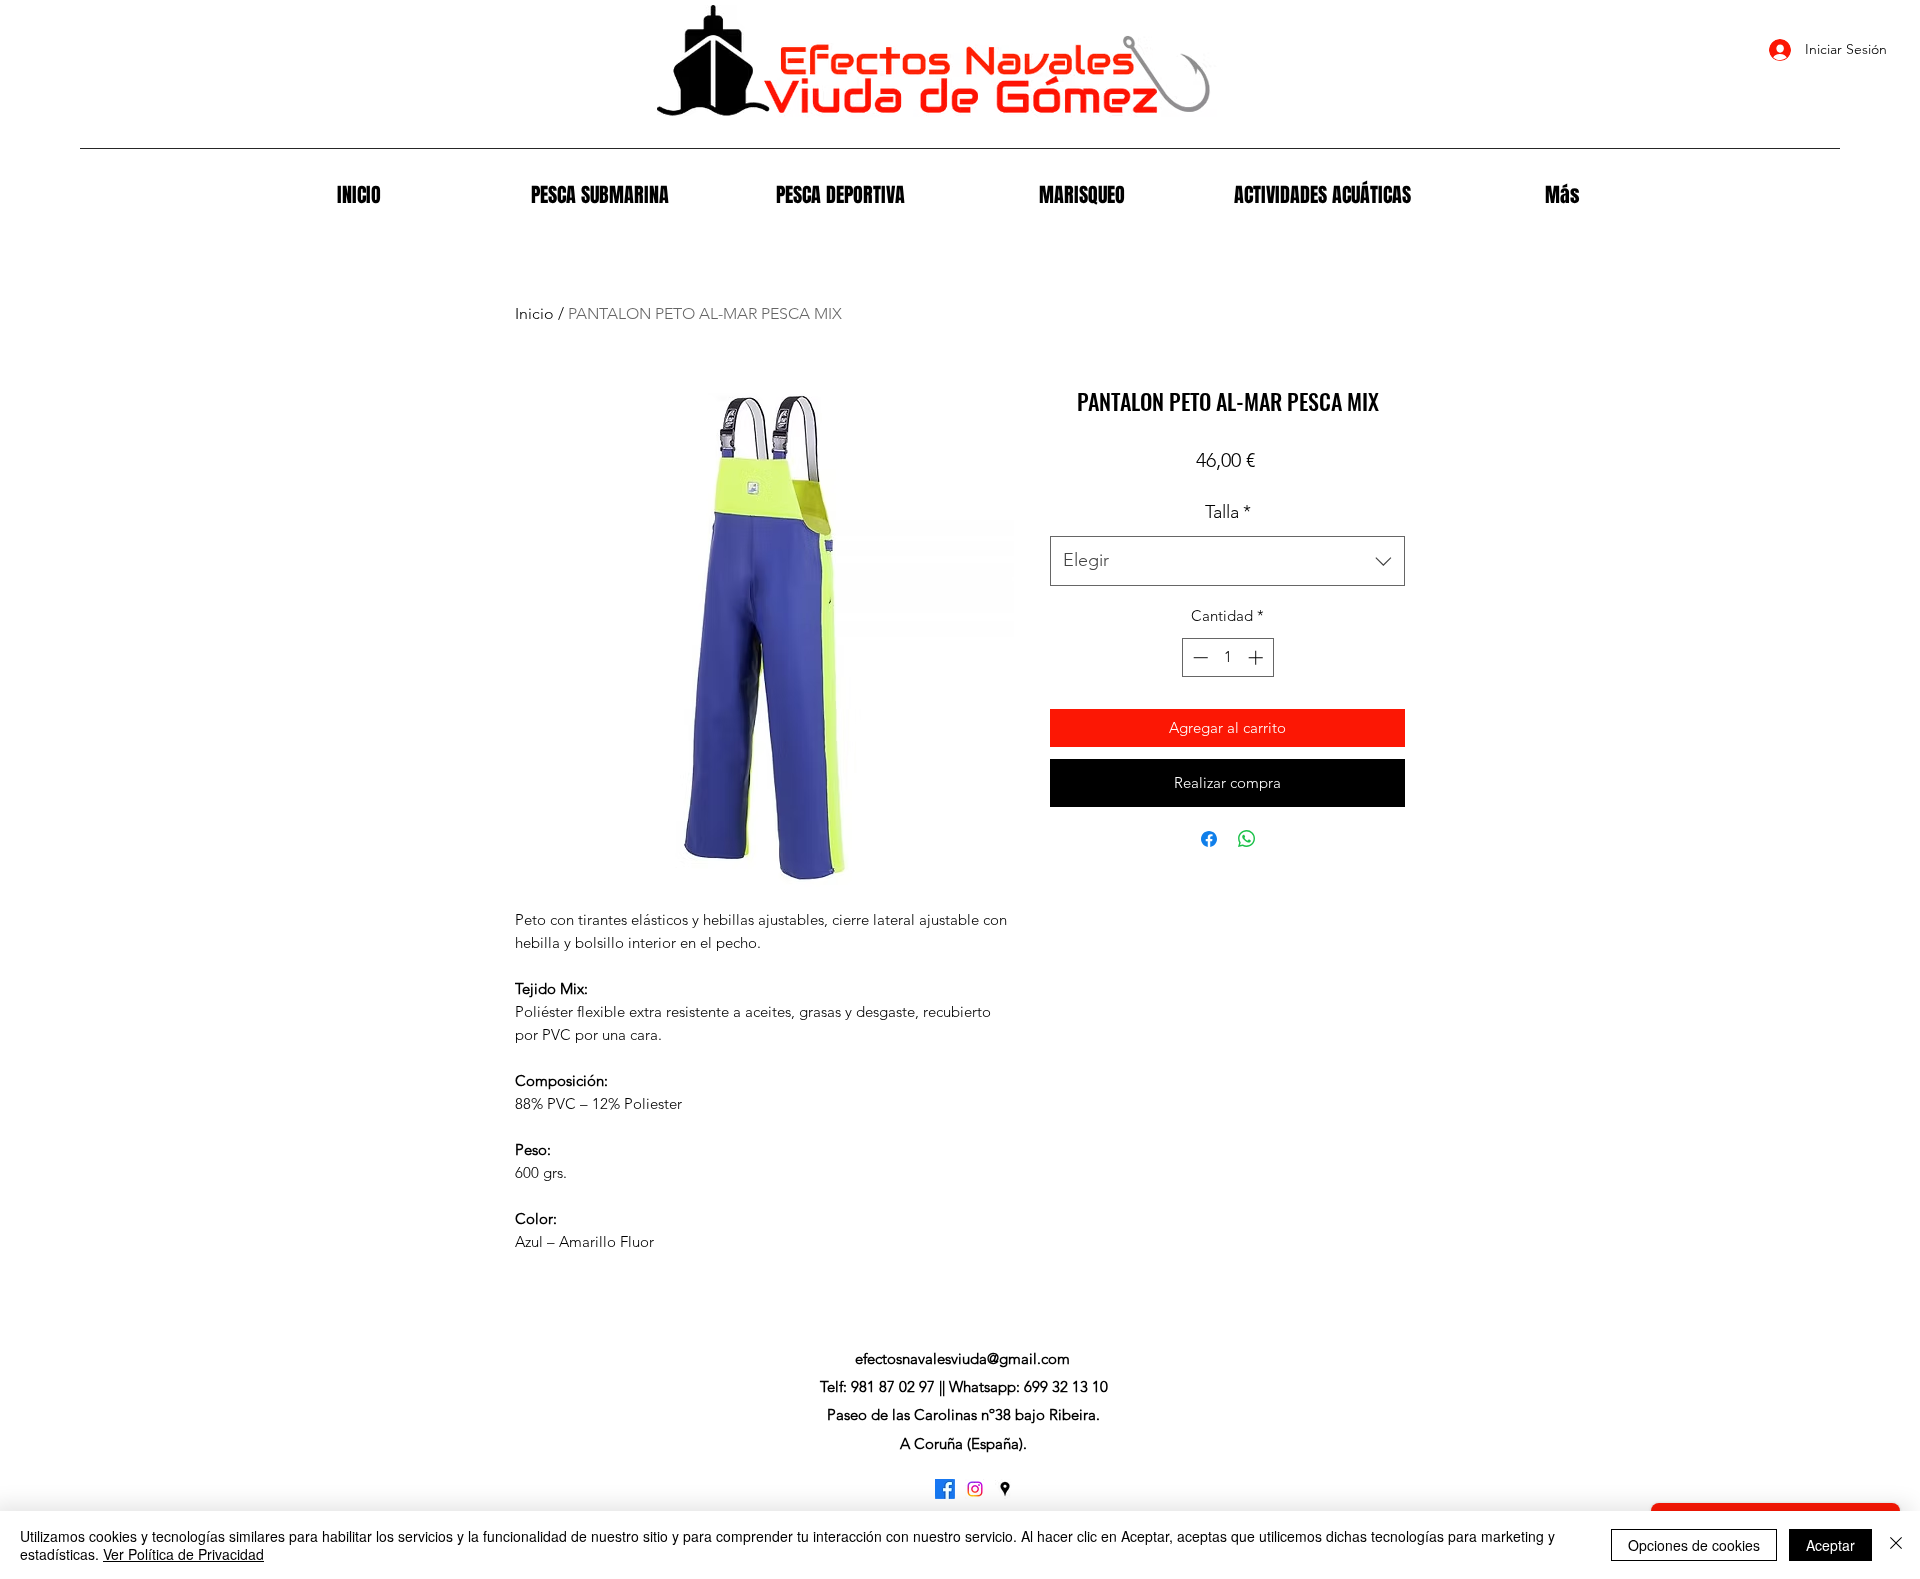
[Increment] (1257, 657)
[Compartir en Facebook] (1209, 839)
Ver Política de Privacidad (183, 1554)
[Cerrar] (1896, 1545)
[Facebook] (945, 1489)
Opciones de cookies (1694, 1545)
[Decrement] (1198, 657)
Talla (1228, 512)
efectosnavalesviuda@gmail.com (962, 1358)
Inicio (534, 313)
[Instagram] (975, 1489)
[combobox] (1227, 561)
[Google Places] (1005, 1489)
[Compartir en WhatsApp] (1247, 839)
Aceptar (1830, 1545)
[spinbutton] (1227, 657)
